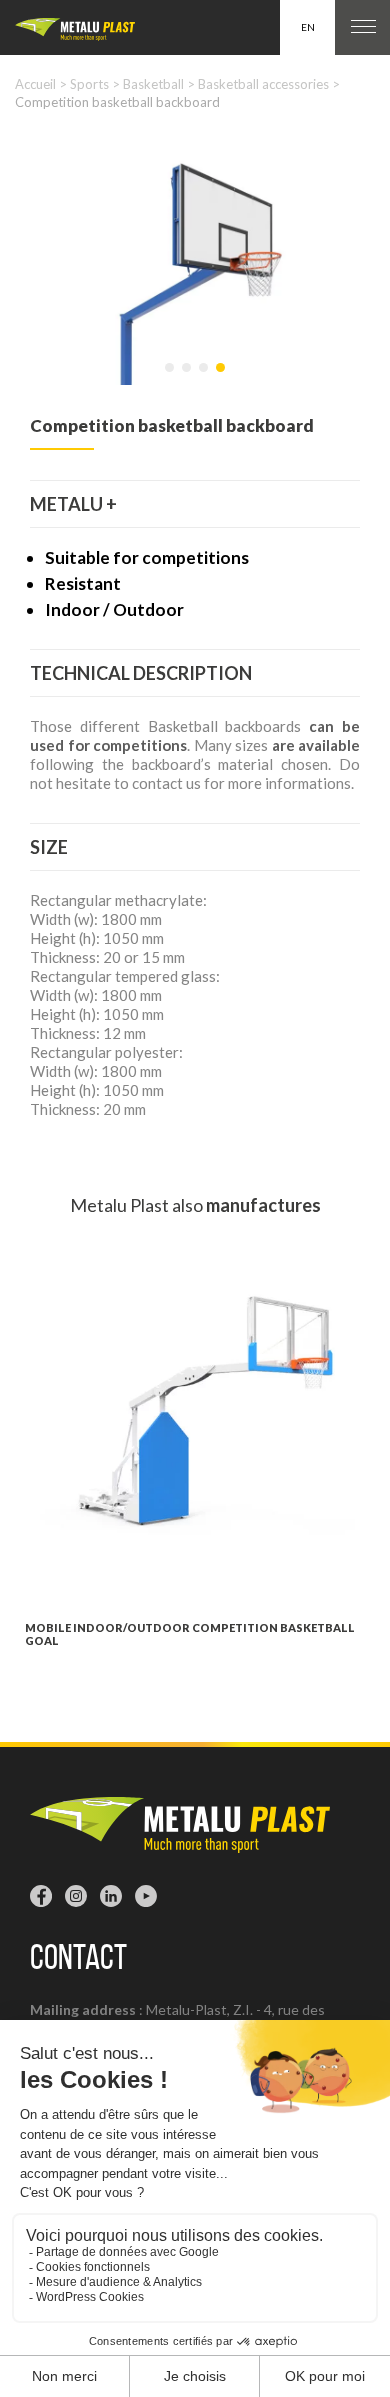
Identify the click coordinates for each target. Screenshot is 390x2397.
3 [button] (205, 377)
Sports (89, 84)
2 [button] (188, 377)
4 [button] (222, 377)
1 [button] (171, 377)
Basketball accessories (263, 84)
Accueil (35, 84)
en (308, 27)
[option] (195, 258)
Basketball (153, 84)
